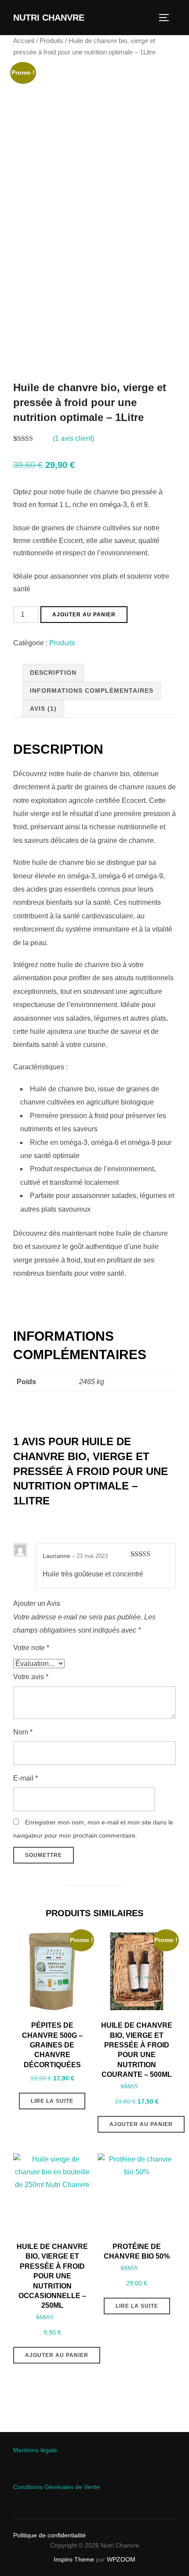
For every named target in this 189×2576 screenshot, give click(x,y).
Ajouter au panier (84, 615)
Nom (23, 1732)
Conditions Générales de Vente (56, 2487)
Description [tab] (53, 673)
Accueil (24, 41)
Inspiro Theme (74, 2559)
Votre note (31, 1648)
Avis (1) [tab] (43, 709)
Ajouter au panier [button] (141, 2124)
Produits (51, 41)
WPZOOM (121, 2559)
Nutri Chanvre (49, 18)
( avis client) (73, 438)
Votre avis (31, 1677)
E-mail (25, 1778)
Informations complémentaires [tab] (92, 691)
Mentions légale (35, 2450)
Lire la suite (52, 2101)
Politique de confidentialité (49, 2535)
